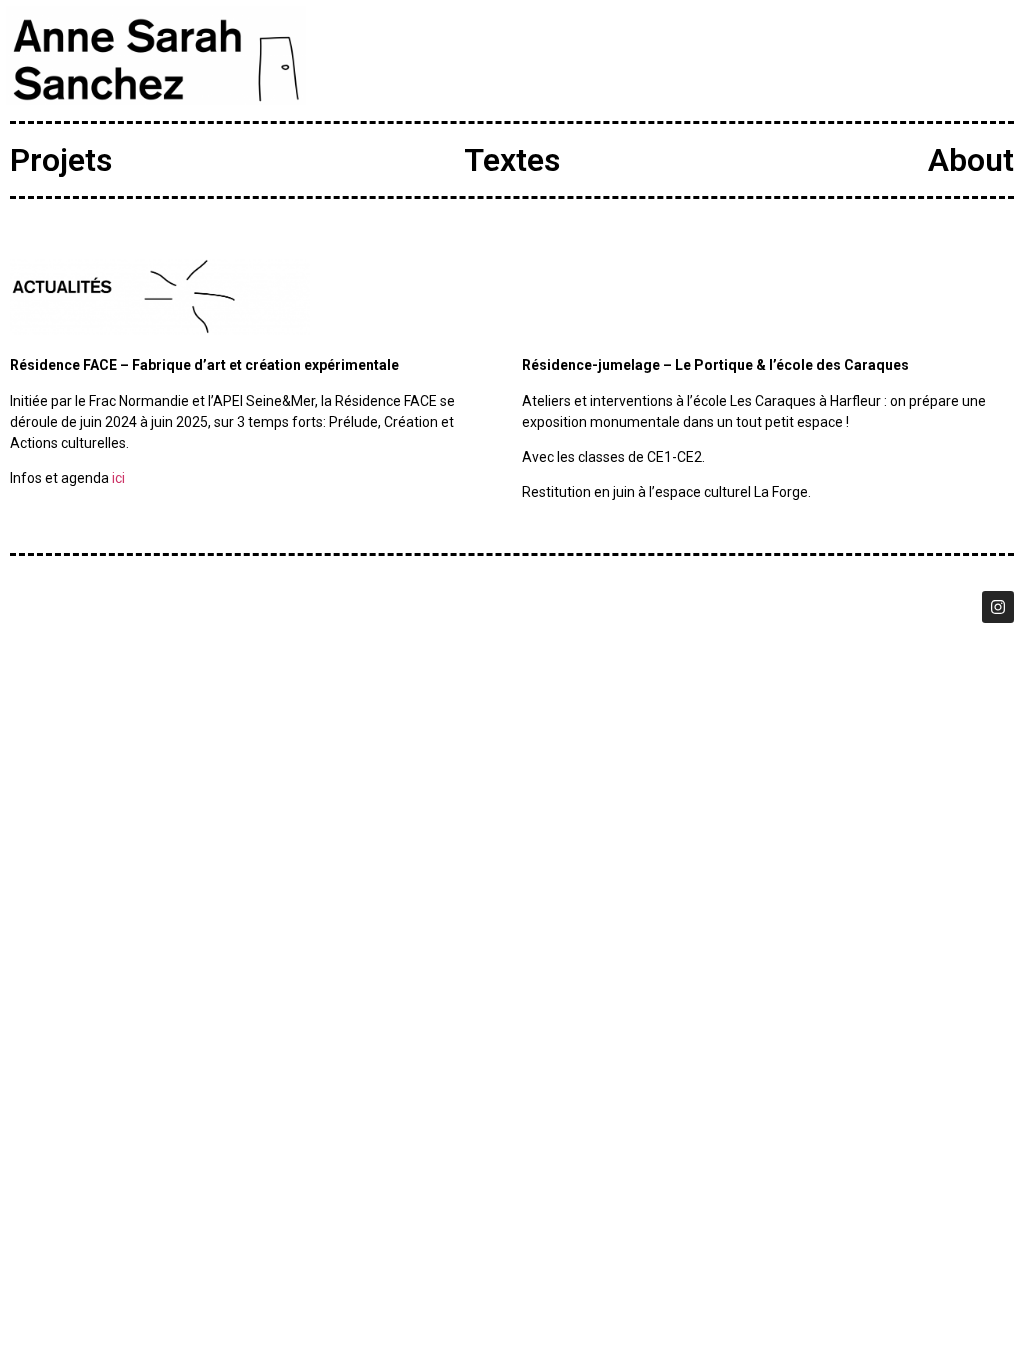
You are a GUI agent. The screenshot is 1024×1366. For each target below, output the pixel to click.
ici (118, 478)
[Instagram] (998, 607)
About (971, 160)
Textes (512, 160)
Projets (61, 160)
